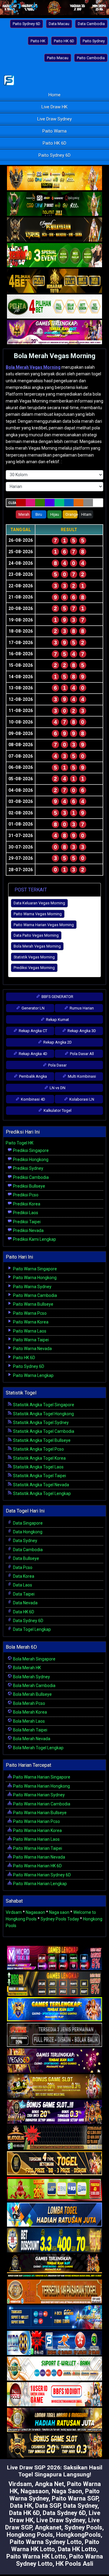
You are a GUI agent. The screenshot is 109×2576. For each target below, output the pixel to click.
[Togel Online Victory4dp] (54, 2010)
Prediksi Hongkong (30, 1160)
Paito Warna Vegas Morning (38, 914)
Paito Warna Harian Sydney (38, 1795)
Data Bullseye (26, 1558)
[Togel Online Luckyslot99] (54, 2241)
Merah (24, 514)
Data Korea (23, 1576)
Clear (12, 503)
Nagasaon (35, 1912)
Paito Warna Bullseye (33, 1304)
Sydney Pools (83, 2527)
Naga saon (59, 1912)
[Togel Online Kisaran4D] (54, 255)
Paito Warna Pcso (29, 1313)
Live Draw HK (54, 107)
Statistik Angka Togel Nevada (41, 1485)
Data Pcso (22, 1567)
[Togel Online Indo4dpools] (54, 2215)
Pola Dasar (57, 1065)
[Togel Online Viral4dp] (54, 332)
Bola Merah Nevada (31, 1739)
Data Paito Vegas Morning (36, 935)
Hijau (55, 514)
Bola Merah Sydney (31, 1677)
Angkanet (48, 2527)
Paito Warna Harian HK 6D (37, 1866)
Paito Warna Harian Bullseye (39, 1813)
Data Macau (59, 24)
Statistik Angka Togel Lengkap (41, 1493)
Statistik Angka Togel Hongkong (43, 1414)
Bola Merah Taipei (30, 1730)
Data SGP (48, 2506)
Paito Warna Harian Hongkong (41, 1786)
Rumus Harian (81, 1008)
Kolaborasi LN (81, 1099)
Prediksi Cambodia (30, 1177)
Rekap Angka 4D (33, 1054)
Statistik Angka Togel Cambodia (43, 1431)
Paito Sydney (94, 41)
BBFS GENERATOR (57, 997)
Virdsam (14, 1912)
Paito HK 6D (64, 41)
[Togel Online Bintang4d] (54, 2112)
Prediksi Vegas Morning (34, 968)
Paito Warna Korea (30, 1322)
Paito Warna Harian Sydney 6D (41, 1875)
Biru (39, 514)
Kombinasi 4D (33, 1099)
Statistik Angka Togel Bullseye (41, 1440)
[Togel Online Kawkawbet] (54, 2035)
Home (54, 95)
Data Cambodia (91, 24)
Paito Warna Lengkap (33, 1375)
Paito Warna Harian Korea (37, 1830)
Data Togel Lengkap (31, 1629)
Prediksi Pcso (25, 1195)
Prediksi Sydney (28, 1168)
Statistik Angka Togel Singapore (43, 1405)
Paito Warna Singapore (35, 1269)
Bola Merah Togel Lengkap (38, 1748)
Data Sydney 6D (28, 1621)
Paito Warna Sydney (32, 1287)
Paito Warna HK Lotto (36, 2556)
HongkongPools (78, 2535)
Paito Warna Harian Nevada (39, 1857)
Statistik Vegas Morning (34, 957)
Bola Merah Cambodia (34, 1686)
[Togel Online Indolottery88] (54, 2343)
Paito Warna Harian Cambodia (41, 1804)
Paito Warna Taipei (30, 1340)
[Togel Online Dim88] (54, 204)
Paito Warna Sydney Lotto (46, 2542)
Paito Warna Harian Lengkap (40, 1884)
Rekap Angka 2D (57, 1042)
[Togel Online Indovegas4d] (54, 2446)
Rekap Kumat (57, 1020)
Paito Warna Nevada (32, 1349)
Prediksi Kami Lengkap (34, 1239)
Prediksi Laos (25, 1213)
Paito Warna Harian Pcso (36, 1821)
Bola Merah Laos (28, 1721)
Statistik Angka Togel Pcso (38, 1449)
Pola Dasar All (81, 1054)
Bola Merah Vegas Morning (55, 356)
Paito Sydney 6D (26, 24)
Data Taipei (23, 1594)
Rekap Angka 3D (81, 1031)
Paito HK (38, 41)
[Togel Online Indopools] (54, 2395)
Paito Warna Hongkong (34, 1278)
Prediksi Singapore (30, 1150)
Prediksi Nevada (28, 1230)
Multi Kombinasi (81, 1076)
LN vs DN (57, 1088)
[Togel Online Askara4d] (54, 2087)
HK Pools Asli (74, 2564)
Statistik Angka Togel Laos (38, 1467)
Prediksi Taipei (26, 1222)
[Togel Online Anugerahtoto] (54, 2318)
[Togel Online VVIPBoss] (54, 178)
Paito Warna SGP (75, 2498)
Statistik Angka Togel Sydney (40, 1423)
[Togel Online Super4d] (54, 230)
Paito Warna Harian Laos (36, 1839)
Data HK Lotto (77, 2549)
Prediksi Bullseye (29, 1186)
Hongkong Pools (30, 2535)
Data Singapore (27, 1523)
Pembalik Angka (33, 1076)
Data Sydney (25, 1541)
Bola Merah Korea (30, 1712)
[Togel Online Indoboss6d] (54, 1984)
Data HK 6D (23, 1612)
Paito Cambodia (91, 58)
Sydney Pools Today (60, 1919)
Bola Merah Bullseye (32, 1694)
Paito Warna (54, 131)
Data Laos (22, 1585)
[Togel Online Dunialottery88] (54, 2292)
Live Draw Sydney (54, 119)
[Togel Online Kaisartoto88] (54, 2189)
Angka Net (49, 2484)
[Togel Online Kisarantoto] (54, 281)
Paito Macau (58, 58)
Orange (71, 514)
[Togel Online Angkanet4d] (54, 2369)
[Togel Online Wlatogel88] (54, 2138)
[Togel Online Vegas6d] (54, 2061)
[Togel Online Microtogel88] (54, 1958)
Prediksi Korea (26, 1204)
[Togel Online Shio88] (54, 2420)
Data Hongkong (27, 1532)
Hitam (86, 514)
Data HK (21, 2506)
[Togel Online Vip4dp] (54, 2266)
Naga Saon (67, 2491)
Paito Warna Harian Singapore (41, 1777)
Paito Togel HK (20, 1143)
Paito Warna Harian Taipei (37, 1848)
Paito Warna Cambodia (35, 1295)
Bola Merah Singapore (34, 1659)
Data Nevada (25, 1603)
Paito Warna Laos (29, 1331)
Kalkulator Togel (57, 1110)
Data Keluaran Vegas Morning (39, 903)
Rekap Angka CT (33, 1031)
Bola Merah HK (26, 1668)
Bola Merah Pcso (29, 1703)
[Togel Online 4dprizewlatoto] (54, 2164)
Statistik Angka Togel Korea (39, 1458)
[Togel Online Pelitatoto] (54, 307)
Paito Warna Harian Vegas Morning (44, 925)
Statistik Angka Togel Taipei (39, 1476)
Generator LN (33, 1008)
